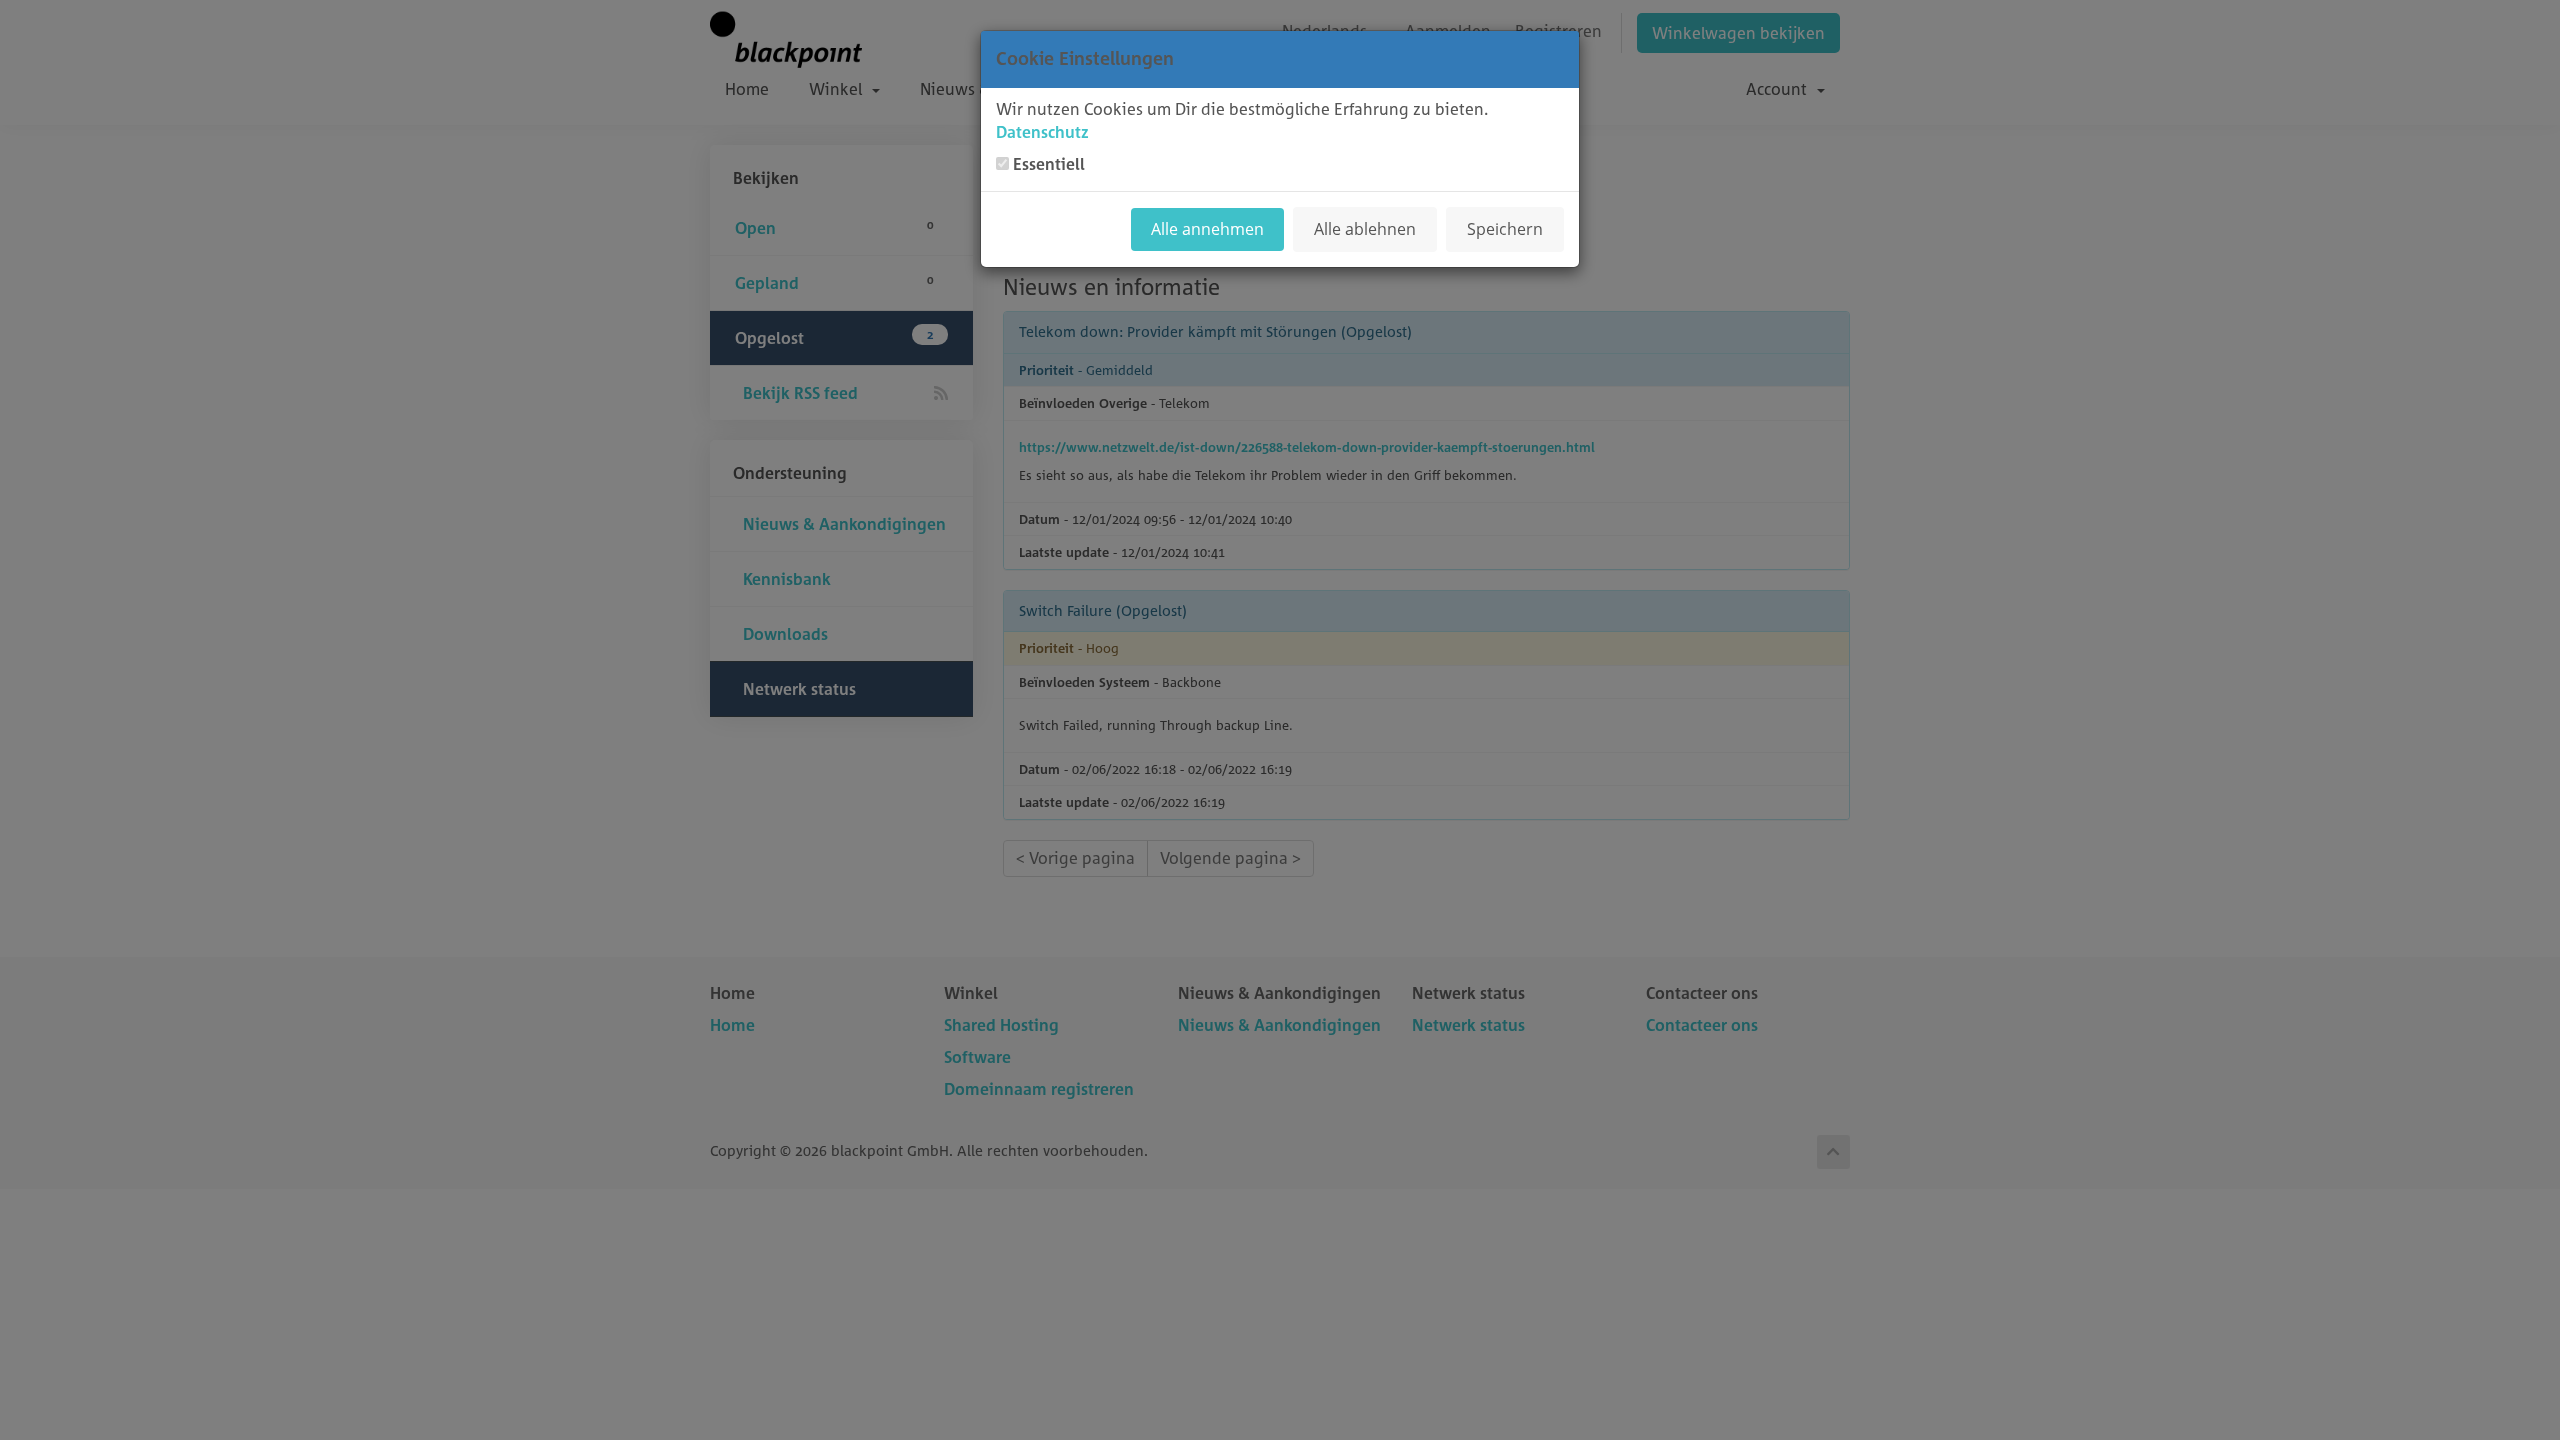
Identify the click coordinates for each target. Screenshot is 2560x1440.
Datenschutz (1042, 132)
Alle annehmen (1207, 229)
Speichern (1505, 229)
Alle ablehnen (1365, 229)
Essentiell (1049, 164)
